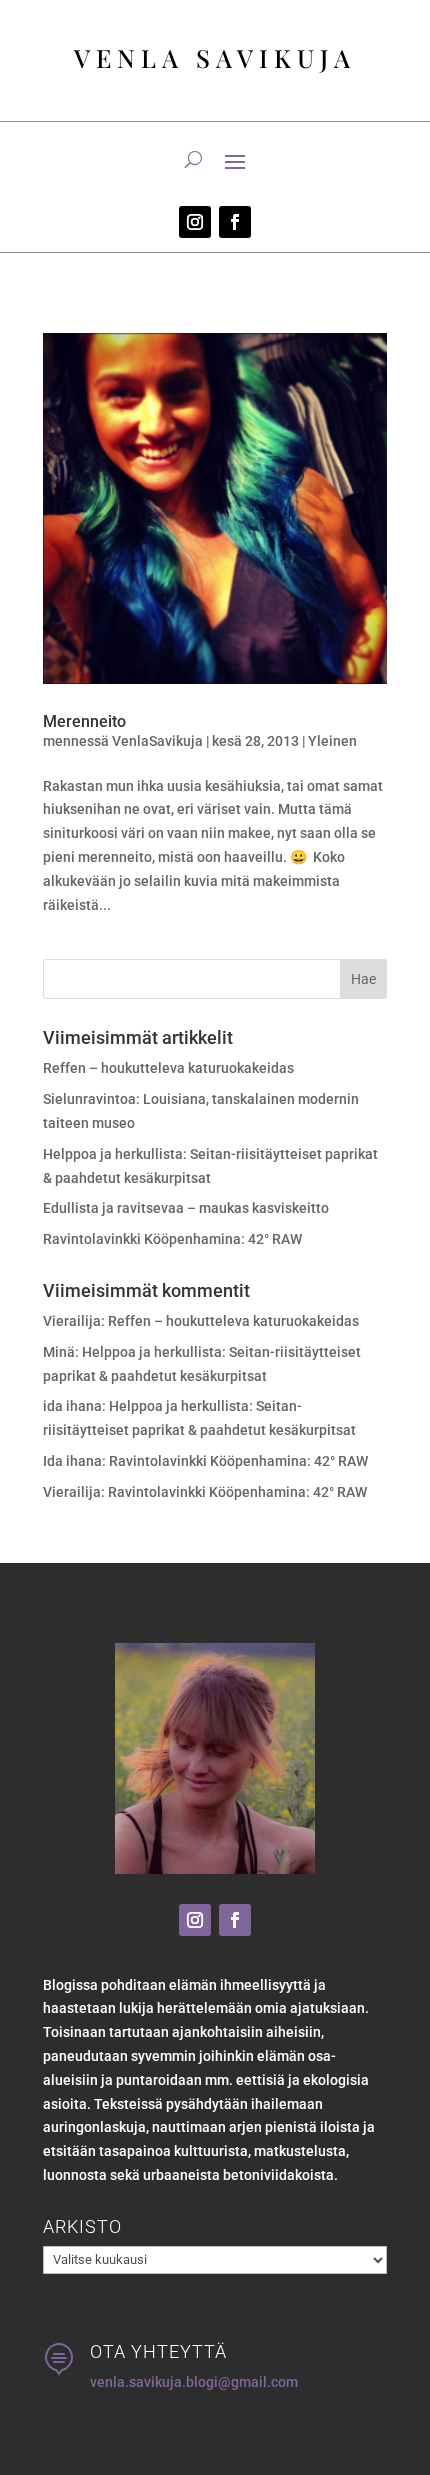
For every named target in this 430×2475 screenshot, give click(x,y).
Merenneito (84, 721)
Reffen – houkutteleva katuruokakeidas (168, 1068)
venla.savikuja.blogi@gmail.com (194, 2382)
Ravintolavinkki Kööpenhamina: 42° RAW (172, 1239)
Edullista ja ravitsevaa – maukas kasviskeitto (186, 1208)
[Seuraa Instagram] (195, 222)
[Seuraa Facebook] (235, 222)
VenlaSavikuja (157, 741)
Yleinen (332, 741)
